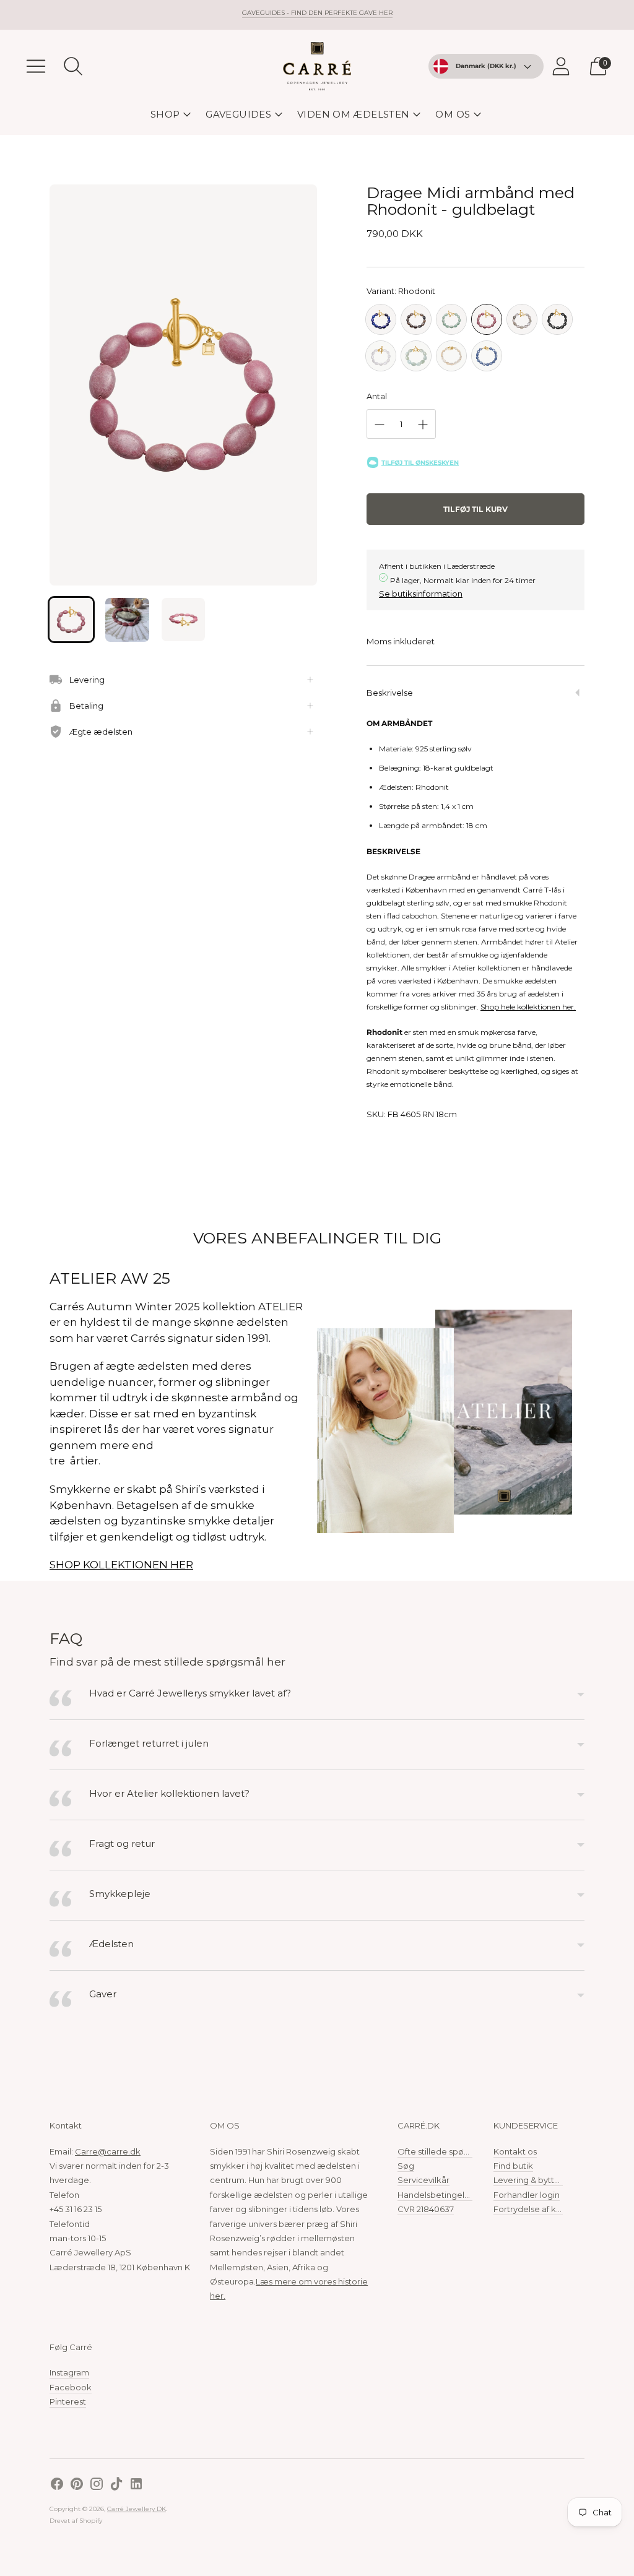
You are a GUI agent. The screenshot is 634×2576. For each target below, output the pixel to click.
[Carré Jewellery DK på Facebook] (57, 2485)
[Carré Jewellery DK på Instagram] (97, 2485)
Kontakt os (515, 2151)
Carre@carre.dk (108, 2151)
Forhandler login (527, 2195)
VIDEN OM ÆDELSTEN (353, 114)
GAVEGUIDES (238, 114)
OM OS (453, 114)
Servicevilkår (423, 2180)
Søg (406, 2166)
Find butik (513, 2166)
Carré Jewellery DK (137, 2509)
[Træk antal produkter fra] (380, 425)
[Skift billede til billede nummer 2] (127, 620)
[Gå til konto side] (561, 66)
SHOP (165, 114)
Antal (377, 396)
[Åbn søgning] (73, 66)
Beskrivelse (390, 693)
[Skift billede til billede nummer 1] (71, 620)
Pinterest (68, 2401)
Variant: (401, 291)
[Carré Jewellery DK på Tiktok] (116, 2485)
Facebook (71, 2387)
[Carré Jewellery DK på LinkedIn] (136, 2485)
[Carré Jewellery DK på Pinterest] (77, 2485)
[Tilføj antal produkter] (423, 425)
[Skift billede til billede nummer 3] (183, 620)
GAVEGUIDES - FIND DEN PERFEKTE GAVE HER (317, 13)
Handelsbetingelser (437, 2195)
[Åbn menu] (36, 66)
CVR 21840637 (426, 2209)
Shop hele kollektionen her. (528, 1007)
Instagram (69, 2372)
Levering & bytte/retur (537, 2180)
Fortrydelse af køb (530, 2209)
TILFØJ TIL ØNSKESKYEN (420, 463)
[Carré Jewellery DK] (317, 66)
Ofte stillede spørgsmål (444, 2151)
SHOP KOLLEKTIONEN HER (121, 1565)
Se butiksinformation (421, 594)
